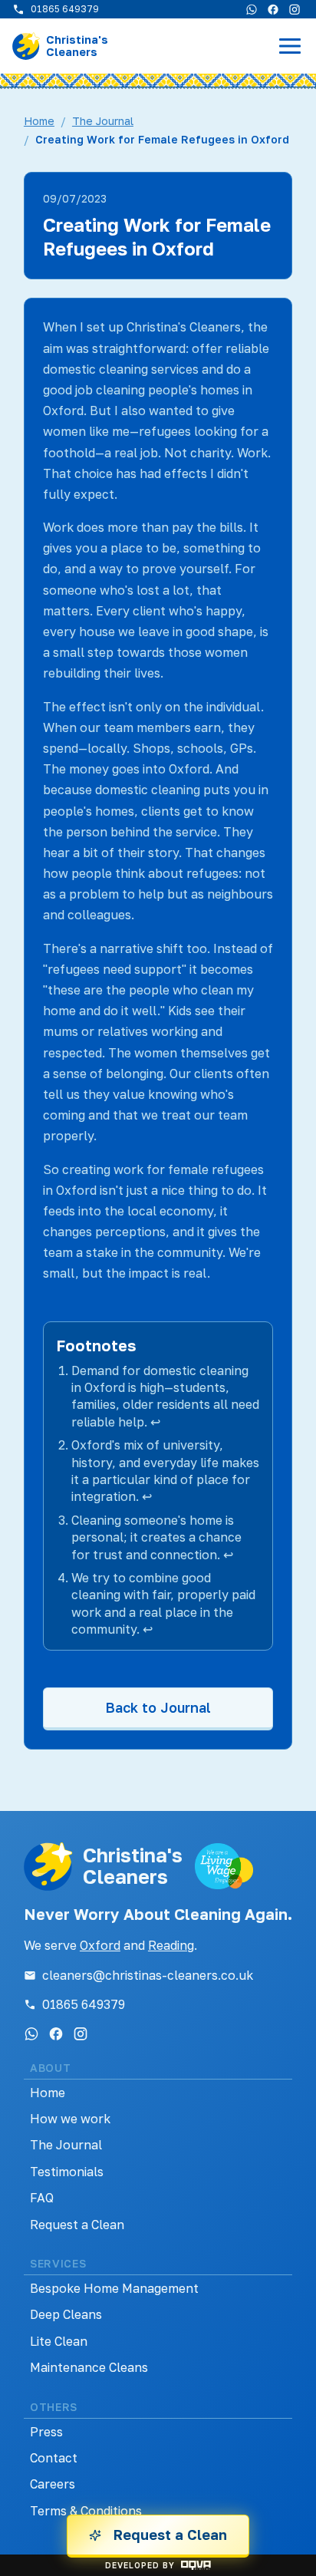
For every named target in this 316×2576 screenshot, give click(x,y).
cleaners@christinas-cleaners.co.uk (148, 1975)
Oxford (100, 1945)
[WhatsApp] (252, 9)
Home (39, 121)
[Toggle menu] (290, 46)
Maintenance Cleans (89, 2367)
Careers (53, 2484)
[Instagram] (295, 9)
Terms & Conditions (86, 2511)
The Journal (103, 121)
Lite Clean (59, 2341)
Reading (171, 1945)
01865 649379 (84, 2004)
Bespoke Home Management (114, 2288)
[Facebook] (273, 9)
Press (46, 2432)
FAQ (42, 2198)
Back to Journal (158, 1707)
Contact (54, 2458)
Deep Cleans (66, 2314)
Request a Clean (77, 2225)
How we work (70, 2119)
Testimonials (67, 2172)
